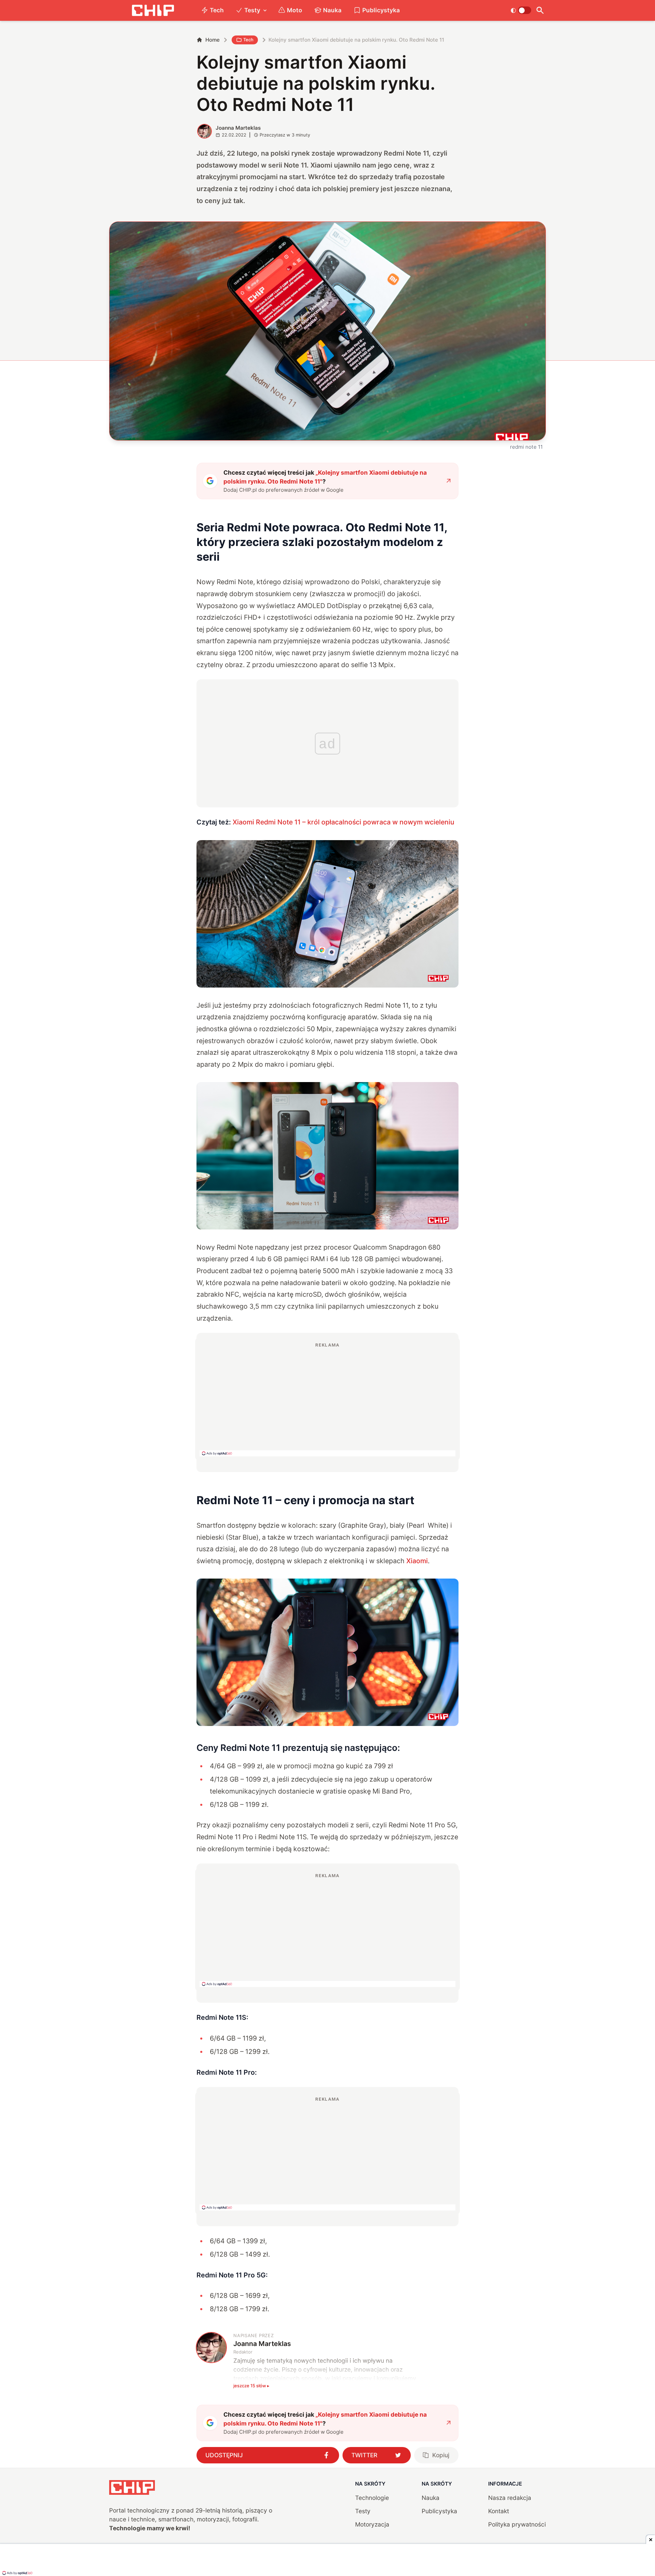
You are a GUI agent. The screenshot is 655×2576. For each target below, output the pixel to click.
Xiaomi (417, 1561)
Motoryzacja (372, 2524)
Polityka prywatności (517, 2524)
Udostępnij (224, 2455)
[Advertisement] (327, 1399)
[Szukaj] (540, 10)
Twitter (364, 2455)
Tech (217, 10)
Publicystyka (381, 10)
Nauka (332, 10)
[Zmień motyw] (521, 10)
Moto (295, 10)
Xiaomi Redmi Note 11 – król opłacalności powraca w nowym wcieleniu (344, 822)
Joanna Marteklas (238, 128)
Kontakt (499, 2511)
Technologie (372, 2498)
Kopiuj (441, 2455)
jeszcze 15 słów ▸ (251, 2386)
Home (213, 40)
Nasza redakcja (510, 2498)
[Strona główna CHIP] (153, 10)
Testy (252, 10)
